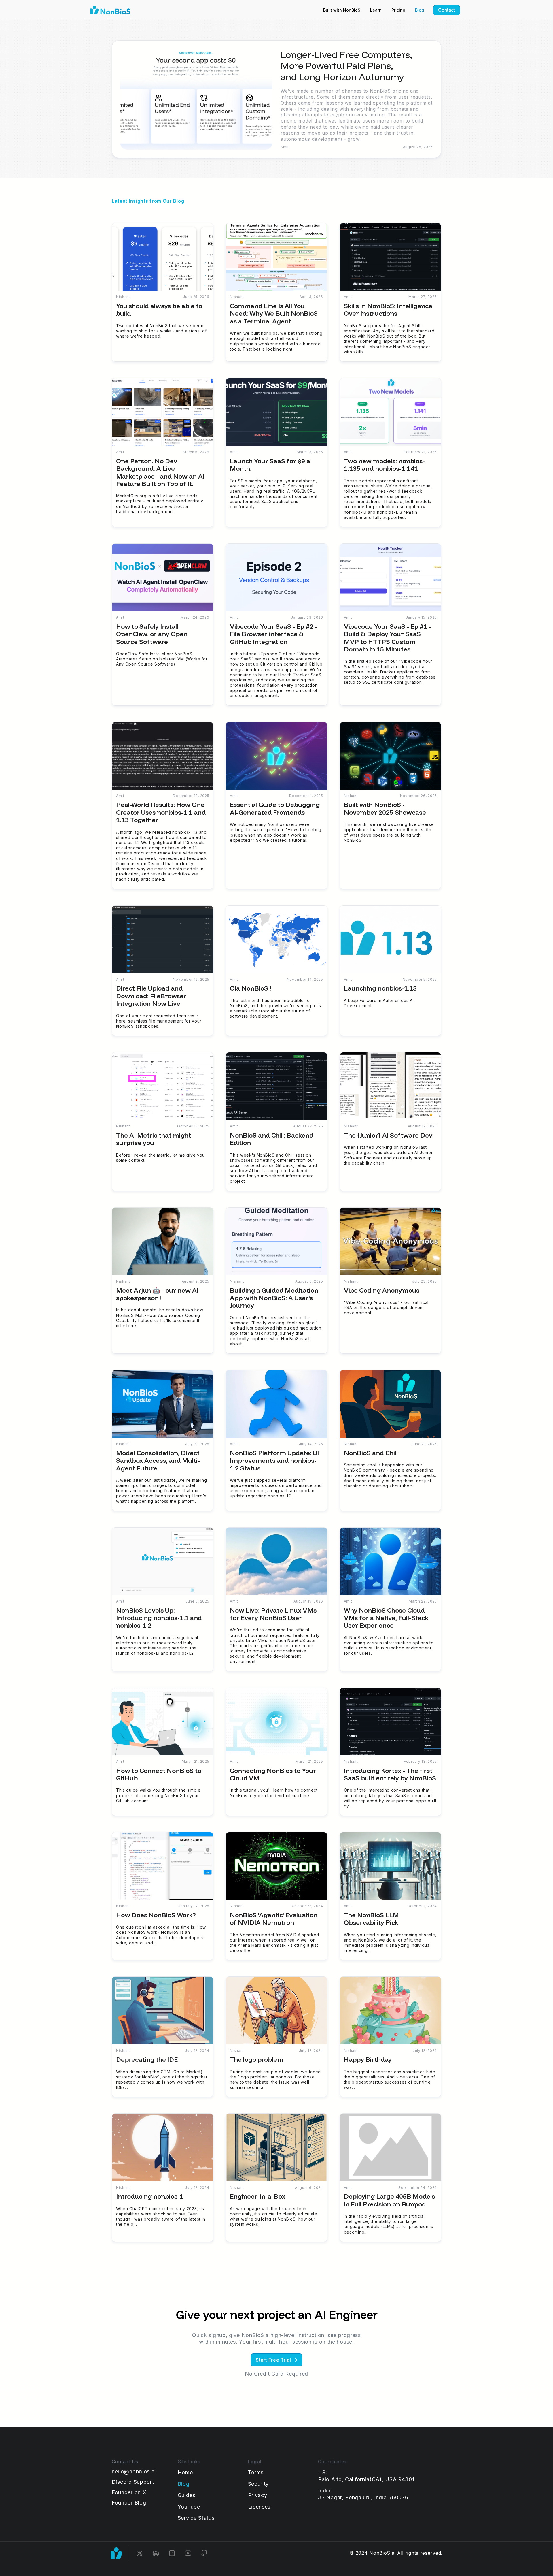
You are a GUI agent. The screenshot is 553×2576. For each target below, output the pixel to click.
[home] (110, 10)
